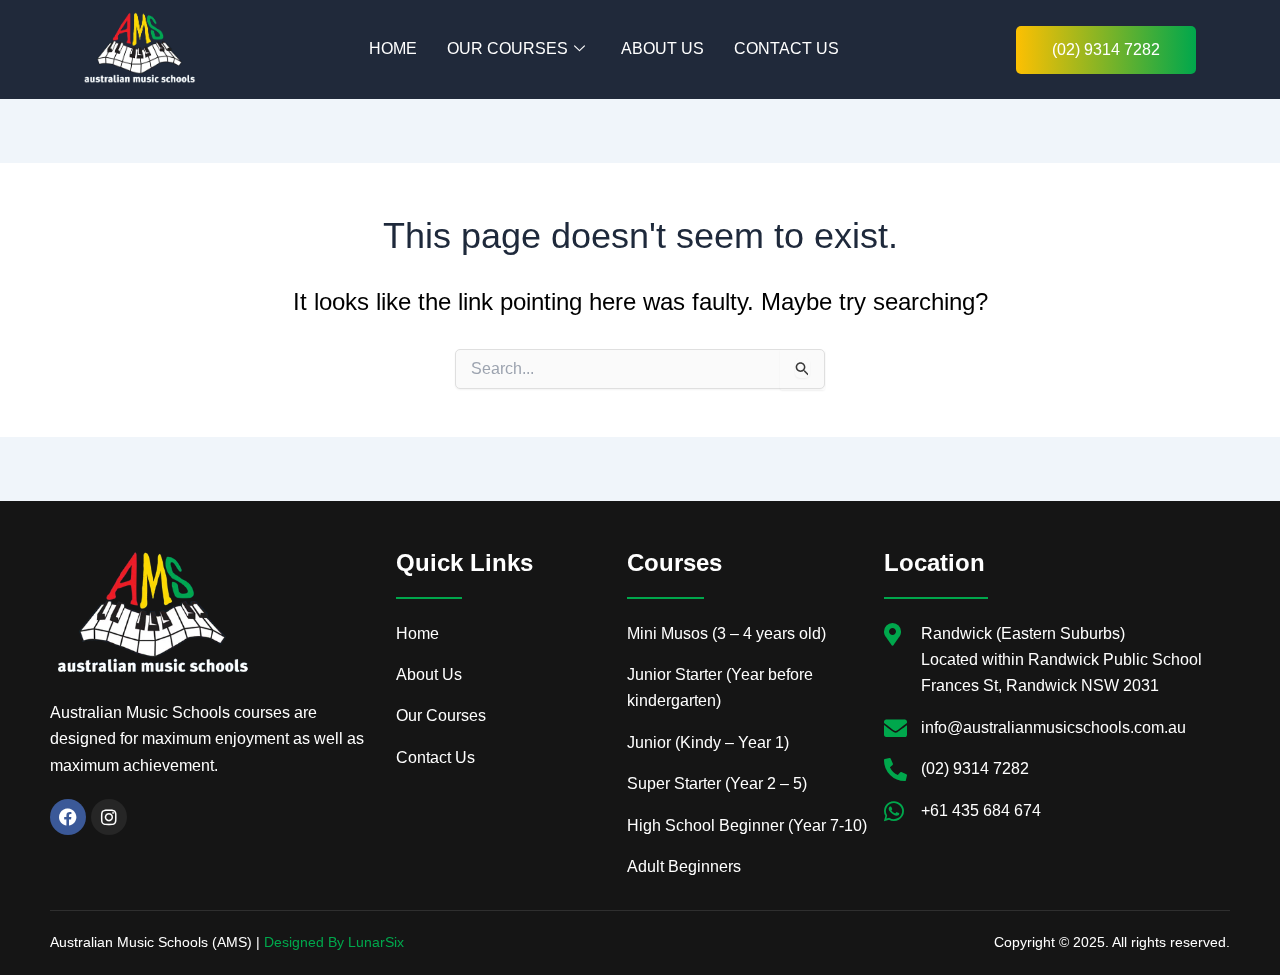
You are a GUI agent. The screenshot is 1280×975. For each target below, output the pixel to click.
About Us (662, 48)
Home (393, 48)
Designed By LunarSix (334, 942)
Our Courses (507, 48)
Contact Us (786, 48)
